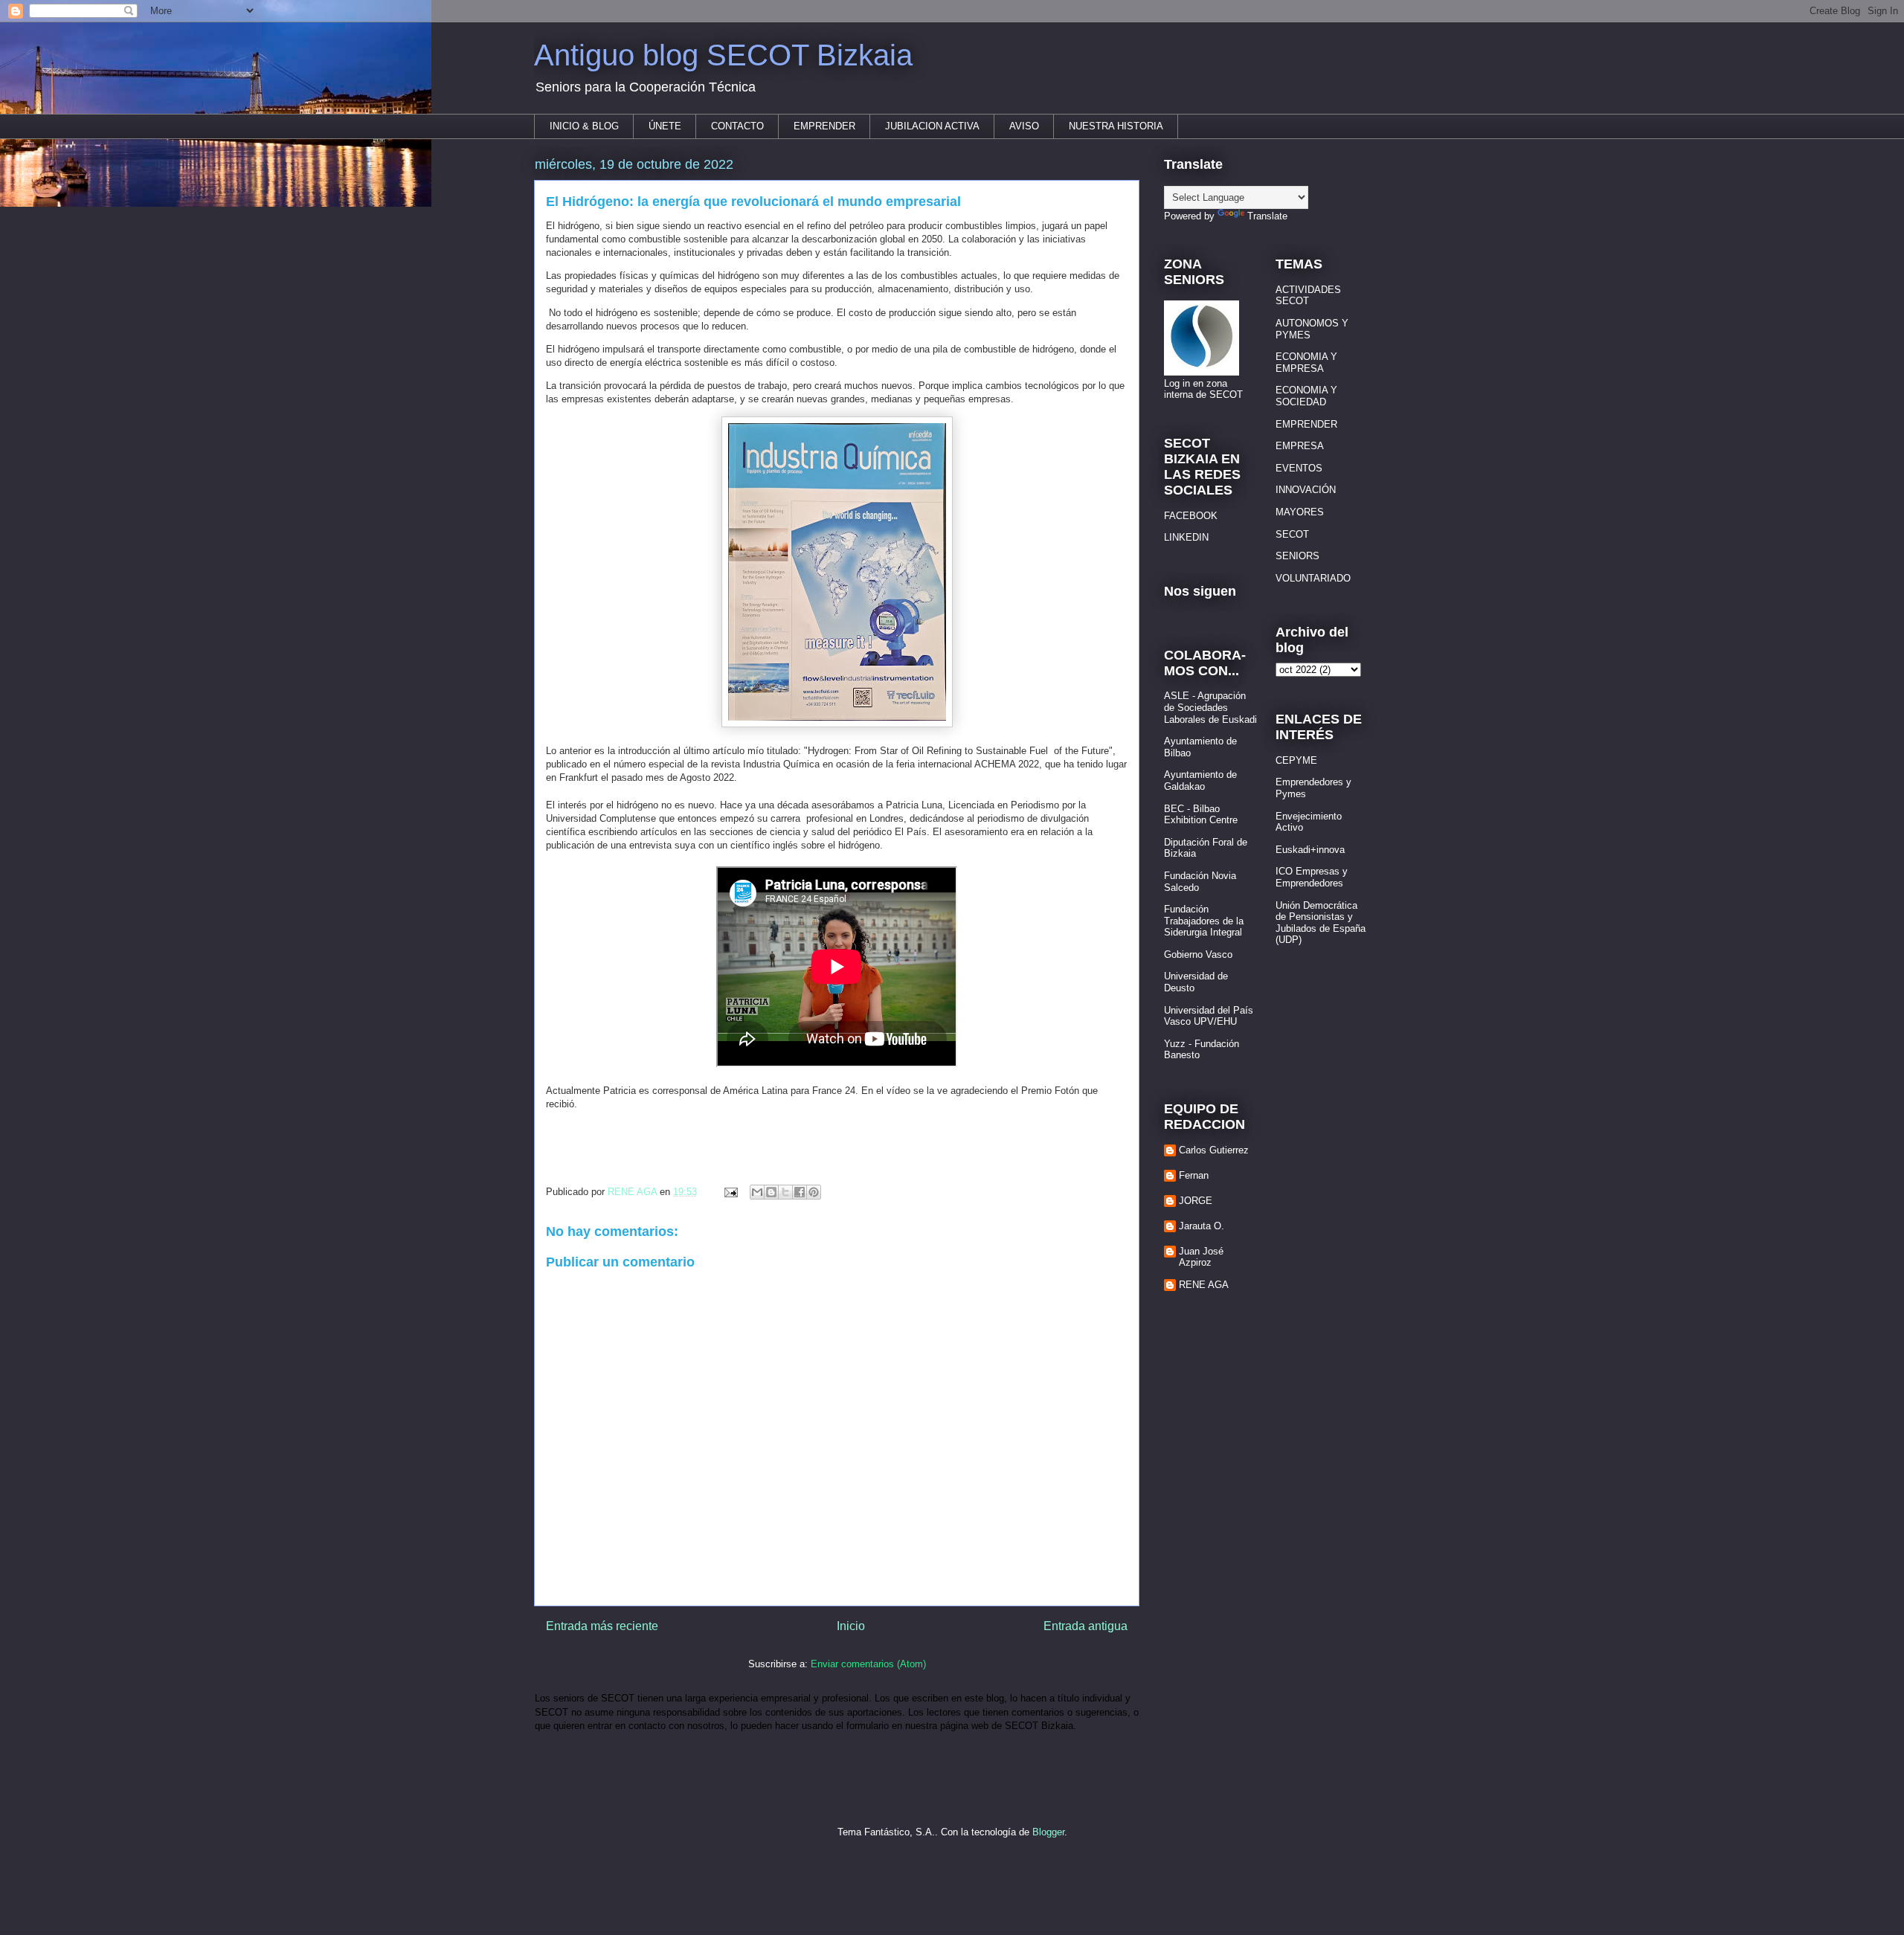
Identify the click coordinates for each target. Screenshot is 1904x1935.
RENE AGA (1204, 1285)
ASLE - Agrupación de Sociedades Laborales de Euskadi (1210, 707)
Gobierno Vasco (1198, 954)
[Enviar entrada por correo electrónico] (730, 1192)
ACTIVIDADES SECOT (1308, 296)
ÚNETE (665, 126)
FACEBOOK (1191, 516)
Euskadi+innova (1310, 850)
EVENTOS (1299, 468)
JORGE (1196, 1201)
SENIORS (1297, 556)
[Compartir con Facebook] (800, 1192)
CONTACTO (737, 126)
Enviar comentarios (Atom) (868, 1664)
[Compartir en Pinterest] (814, 1192)
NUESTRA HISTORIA (1116, 126)
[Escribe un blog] (771, 1192)
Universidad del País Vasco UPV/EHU (1209, 1016)
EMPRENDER (824, 126)
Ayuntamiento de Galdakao (1200, 780)
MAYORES (1300, 512)
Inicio (851, 1626)
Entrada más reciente (602, 1626)
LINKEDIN (1186, 537)
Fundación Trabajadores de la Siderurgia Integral (1204, 921)
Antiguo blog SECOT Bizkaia (723, 55)
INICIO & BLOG (584, 126)
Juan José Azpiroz (1201, 1257)
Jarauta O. (1202, 1226)
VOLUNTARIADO (1313, 578)
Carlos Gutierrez (1214, 1150)
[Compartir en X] (785, 1192)
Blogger (1048, 1832)
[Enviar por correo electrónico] (757, 1192)
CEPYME (1296, 760)
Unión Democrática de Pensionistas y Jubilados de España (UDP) (1321, 923)
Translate (1267, 216)
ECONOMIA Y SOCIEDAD (1306, 396)
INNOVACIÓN (1306, 490)
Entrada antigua (1086, 1626)
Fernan (1194, 1175)
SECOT (1292, 534)
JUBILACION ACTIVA (932, 126)
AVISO (1024, 126)
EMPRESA (1300, 446)
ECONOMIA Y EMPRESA (1306, 363)
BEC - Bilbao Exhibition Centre (1201, 815)
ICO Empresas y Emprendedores (1312, 877)
